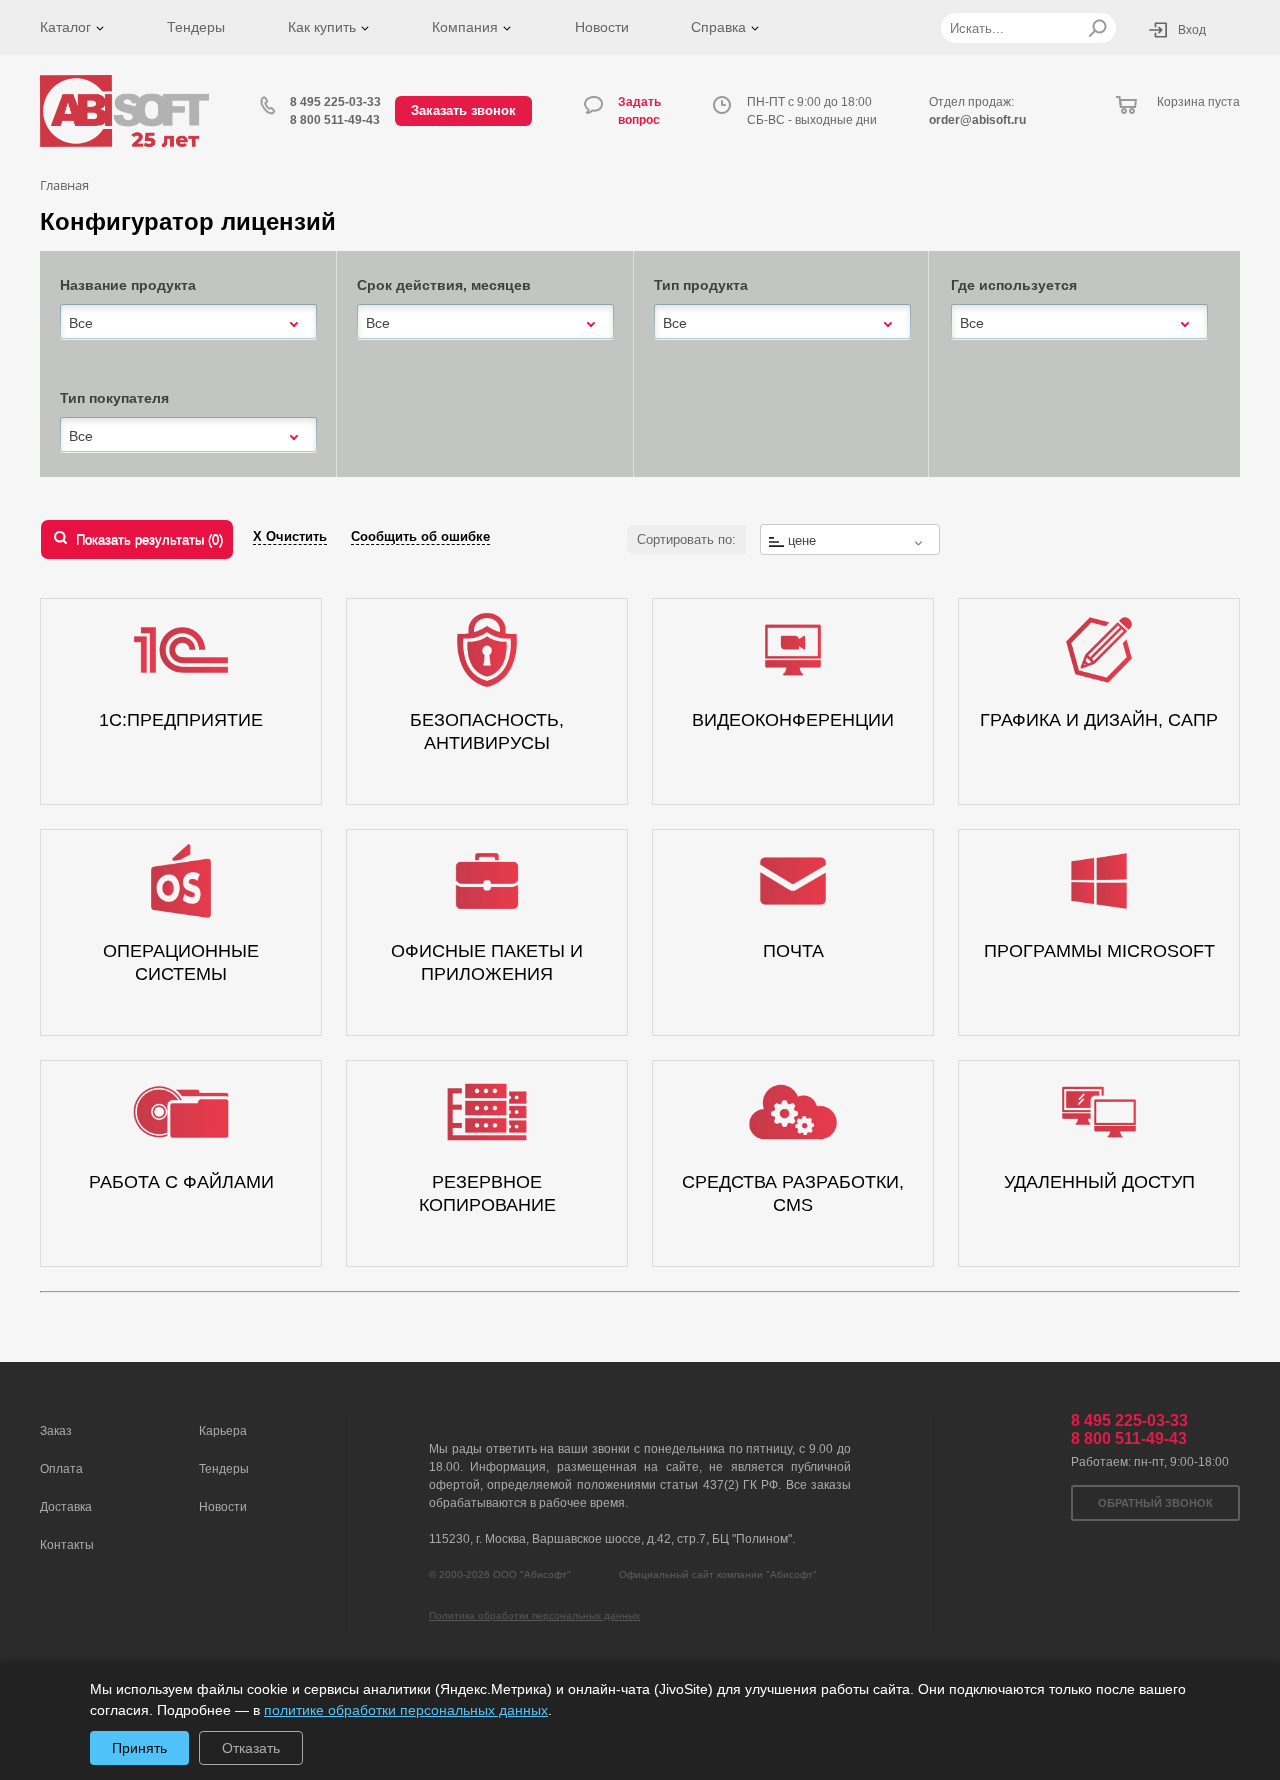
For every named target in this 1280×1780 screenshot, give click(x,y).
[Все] (188, 321)
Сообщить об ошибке (420, 536)
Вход (1192, 30)
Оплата (61, 1469)
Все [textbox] (81, 323)
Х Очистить (290, 536)
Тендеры (196, 27)
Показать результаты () (149, 539)
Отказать (251, 1748)
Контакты (67, 1545)
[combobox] (188, 323)
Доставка (66, 1507)
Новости (602, 27)
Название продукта (128, 285)
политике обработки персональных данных (406, 1710)
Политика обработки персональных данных (534, 1615)
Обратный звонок (1155, 1503)
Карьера (223, 1431)
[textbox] (850, 540)
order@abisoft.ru (977, 120)
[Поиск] (1097, 28)
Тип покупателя (114, 398)
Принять (139, 1748)
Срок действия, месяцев (444, 285)
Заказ (56, 1431)
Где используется (1014, 285)
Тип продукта (701, 285)
